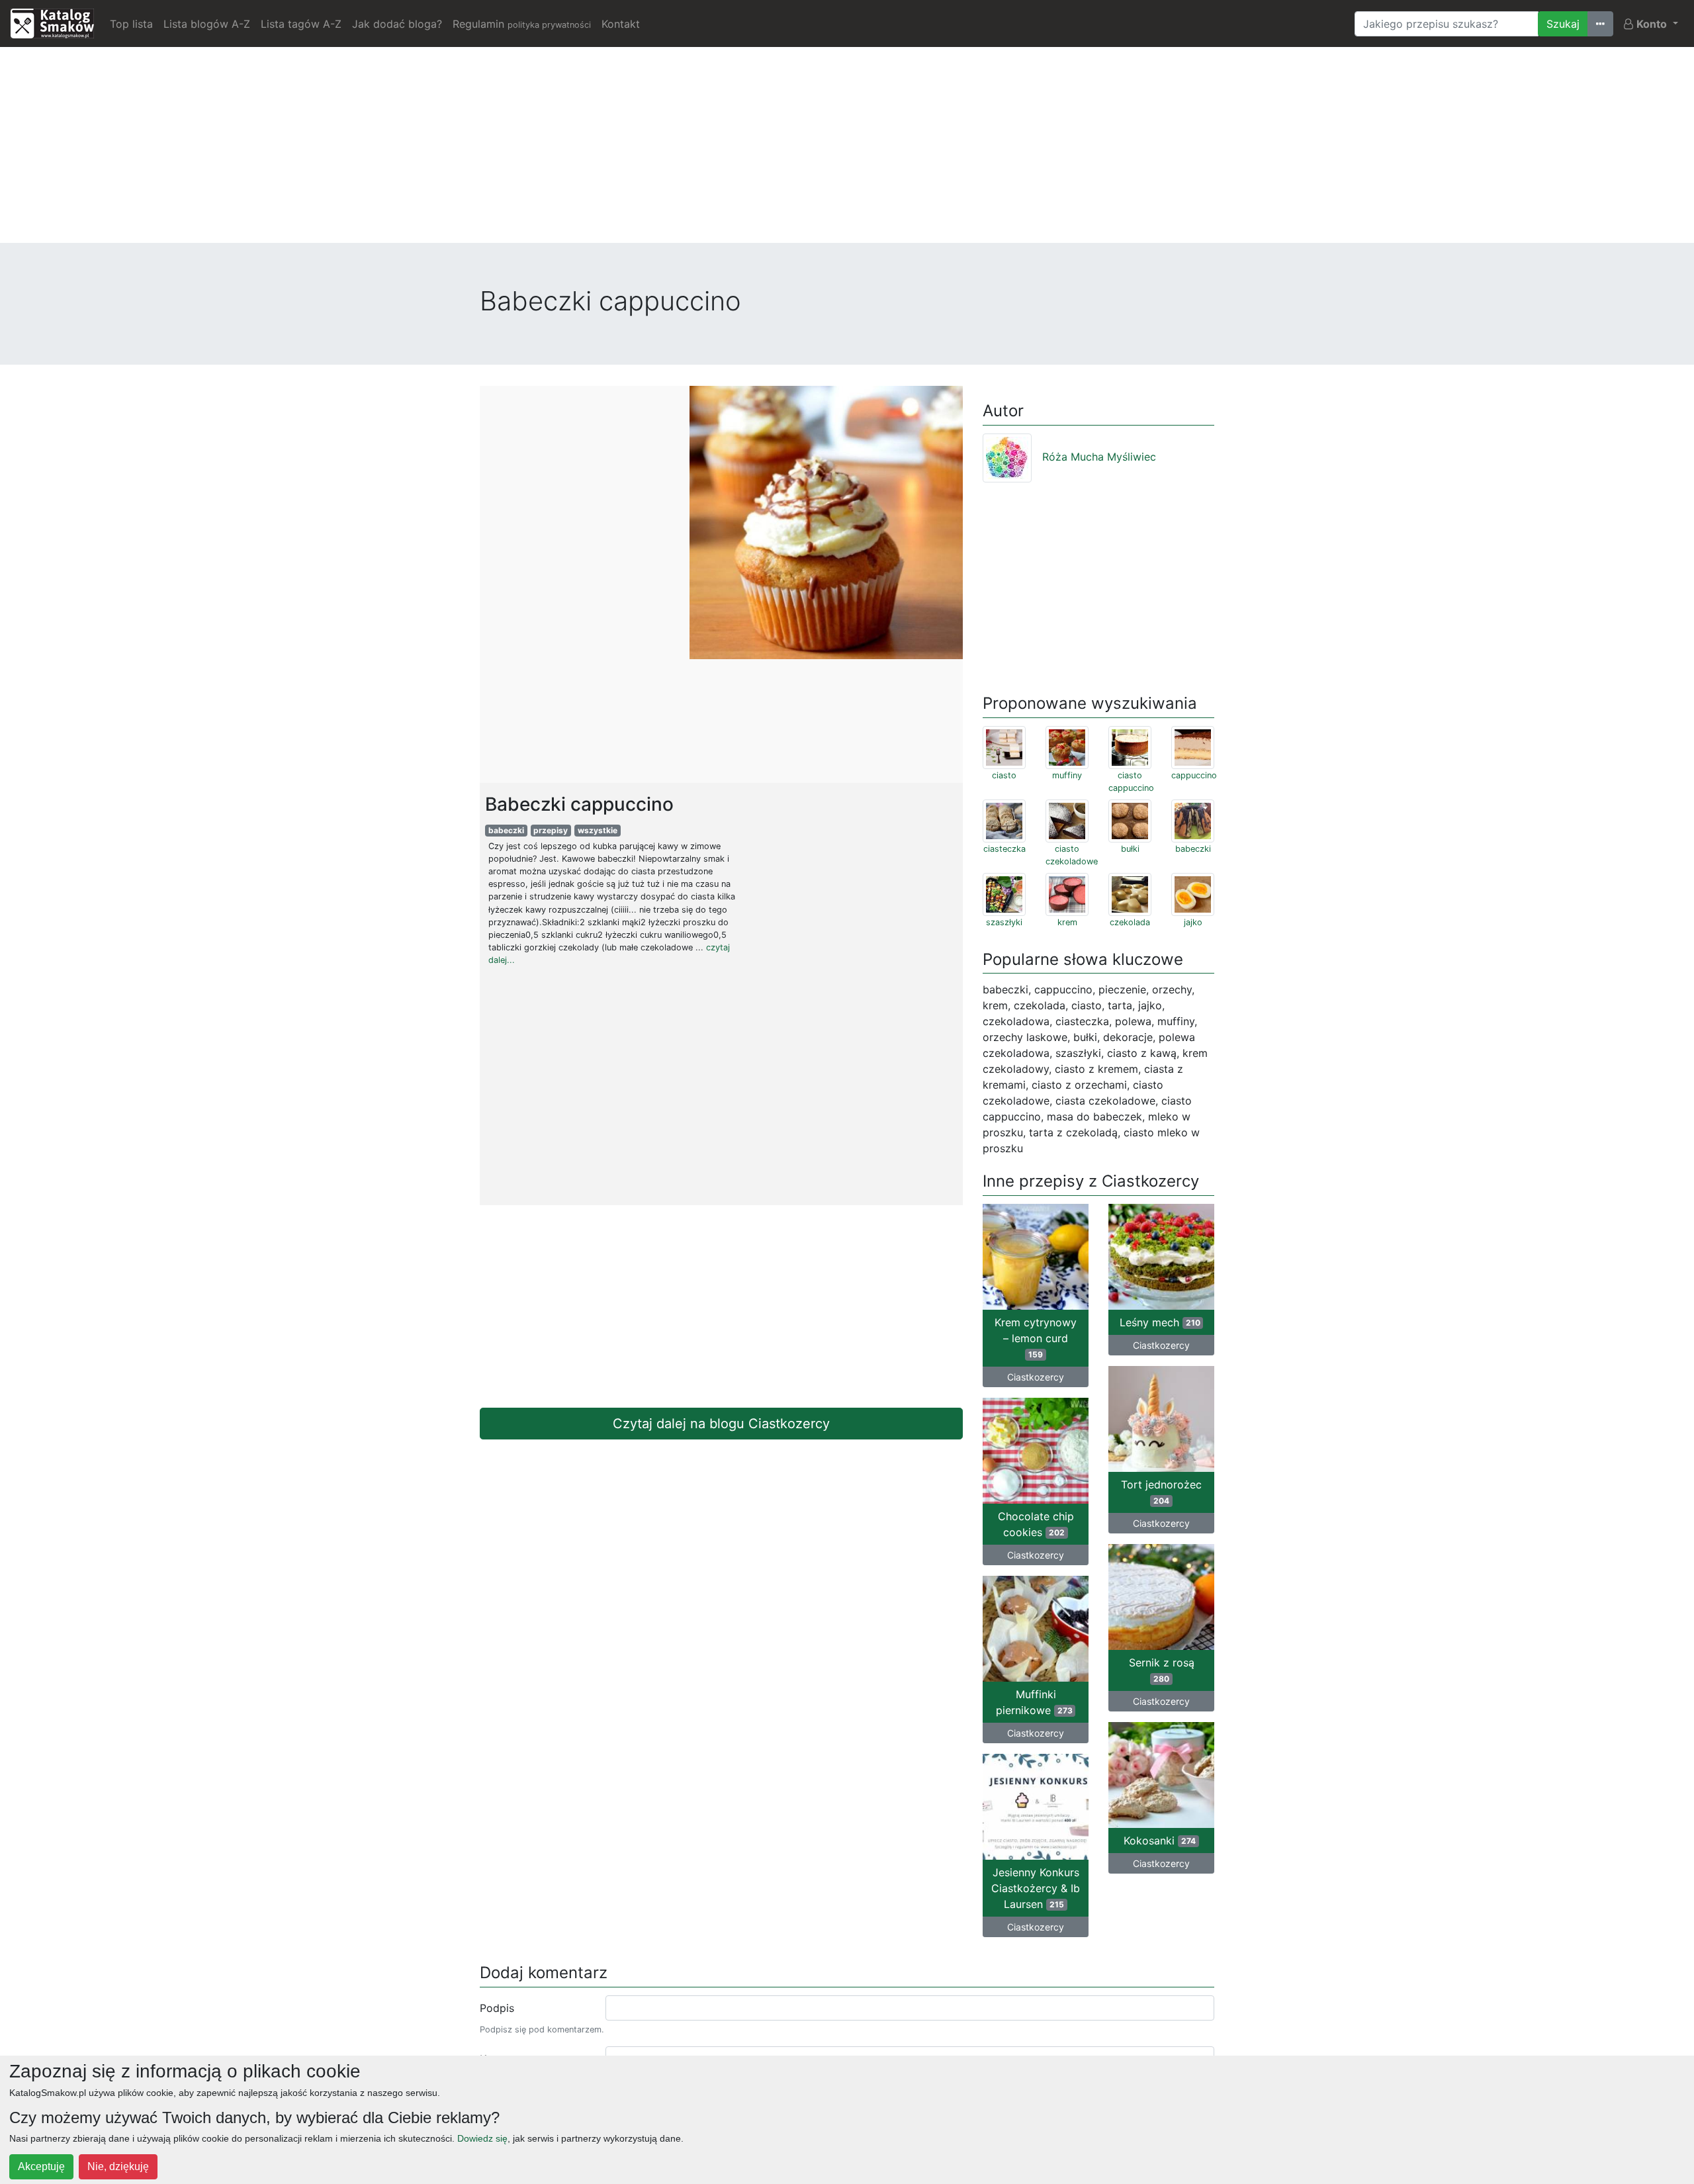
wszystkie (598, 830)
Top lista (131, 24)
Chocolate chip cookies (1036, 1524)
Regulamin (522, 24)
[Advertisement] (847, 150)
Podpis (497, 2008)
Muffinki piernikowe (1034, 1702)
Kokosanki (1160, 1841)
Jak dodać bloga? (397, 24)
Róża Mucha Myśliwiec (1099, 457)
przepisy (551, 830)
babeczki (506, 830)
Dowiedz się (482, 2138)
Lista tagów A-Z (301, 24)
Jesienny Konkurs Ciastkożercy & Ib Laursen (1036, 1888)
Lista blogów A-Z (207, 24)
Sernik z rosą (1162, 1670)
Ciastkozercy (1036, 1377)
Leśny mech (1160, 1322)
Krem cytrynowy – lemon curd (1036, 1338)
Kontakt (621, 24)
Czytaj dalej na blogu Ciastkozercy (721, 1424)
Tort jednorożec (1161, 1492)
